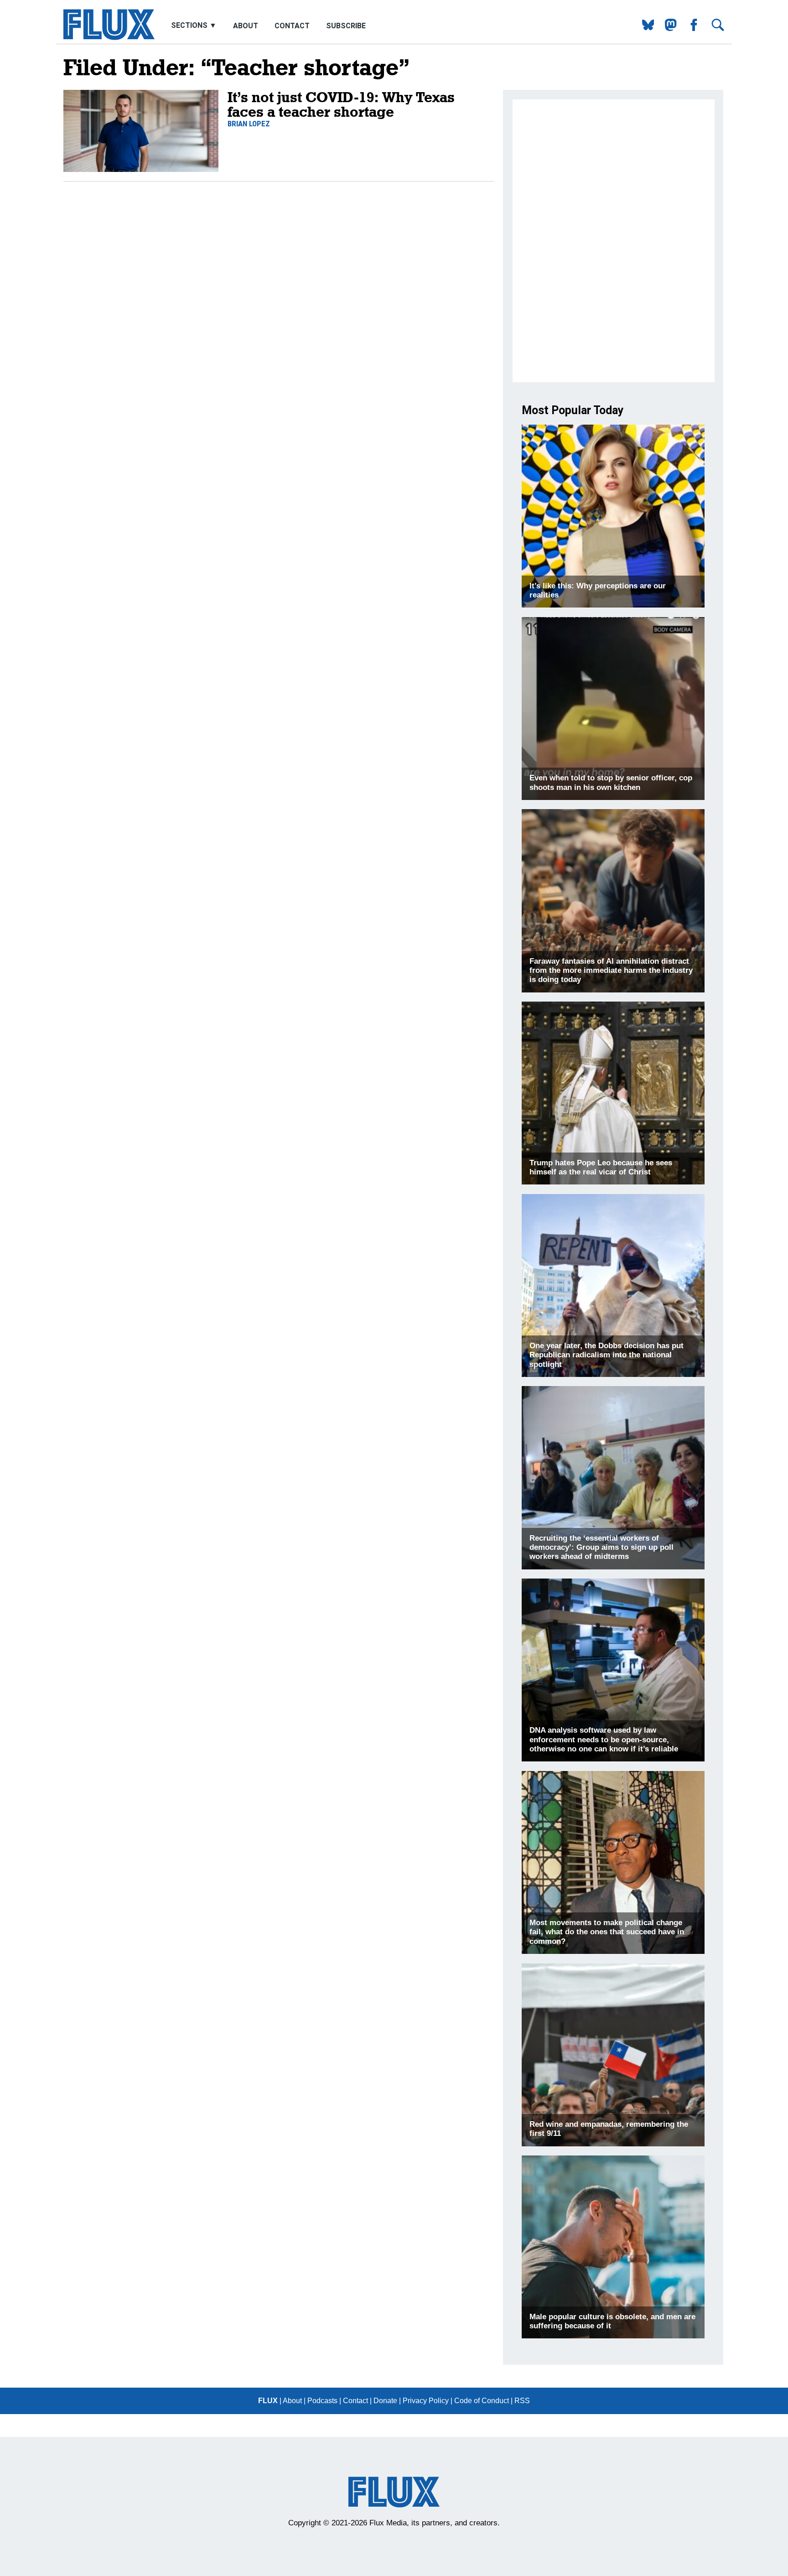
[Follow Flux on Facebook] (690, 29)
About (246, 26)
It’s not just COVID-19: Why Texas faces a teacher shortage (341, 104)
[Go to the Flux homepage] (109, 38)
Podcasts (322, 2401)
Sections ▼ (195, 26)
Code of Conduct (482, 2401)
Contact (292, 26)
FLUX (268, 2401)
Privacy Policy (426, 2401)
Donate (385, 2401)
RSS (522, 2401)
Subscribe (346, 26)
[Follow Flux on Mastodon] (645, 29)
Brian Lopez (249, 124)
